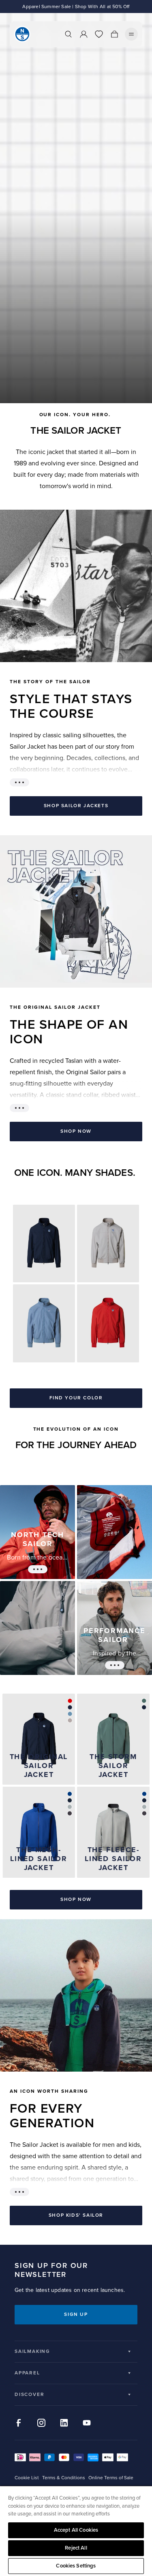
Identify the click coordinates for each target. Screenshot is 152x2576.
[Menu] (131, 34)
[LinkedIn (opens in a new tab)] (64, 2423)
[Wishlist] (99, 34)
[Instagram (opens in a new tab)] (41, 2423)
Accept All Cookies (76, 2530)
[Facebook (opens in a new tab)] (19, 2423)
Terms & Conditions (64, 2478)
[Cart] (114, 34)
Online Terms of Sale (111, 2478)
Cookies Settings (76, 2566)
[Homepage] (22, 34)
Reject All (76, 2548)
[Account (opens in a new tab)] (83, 34)
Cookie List (27, 2478)
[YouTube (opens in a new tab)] (87, 2423)
